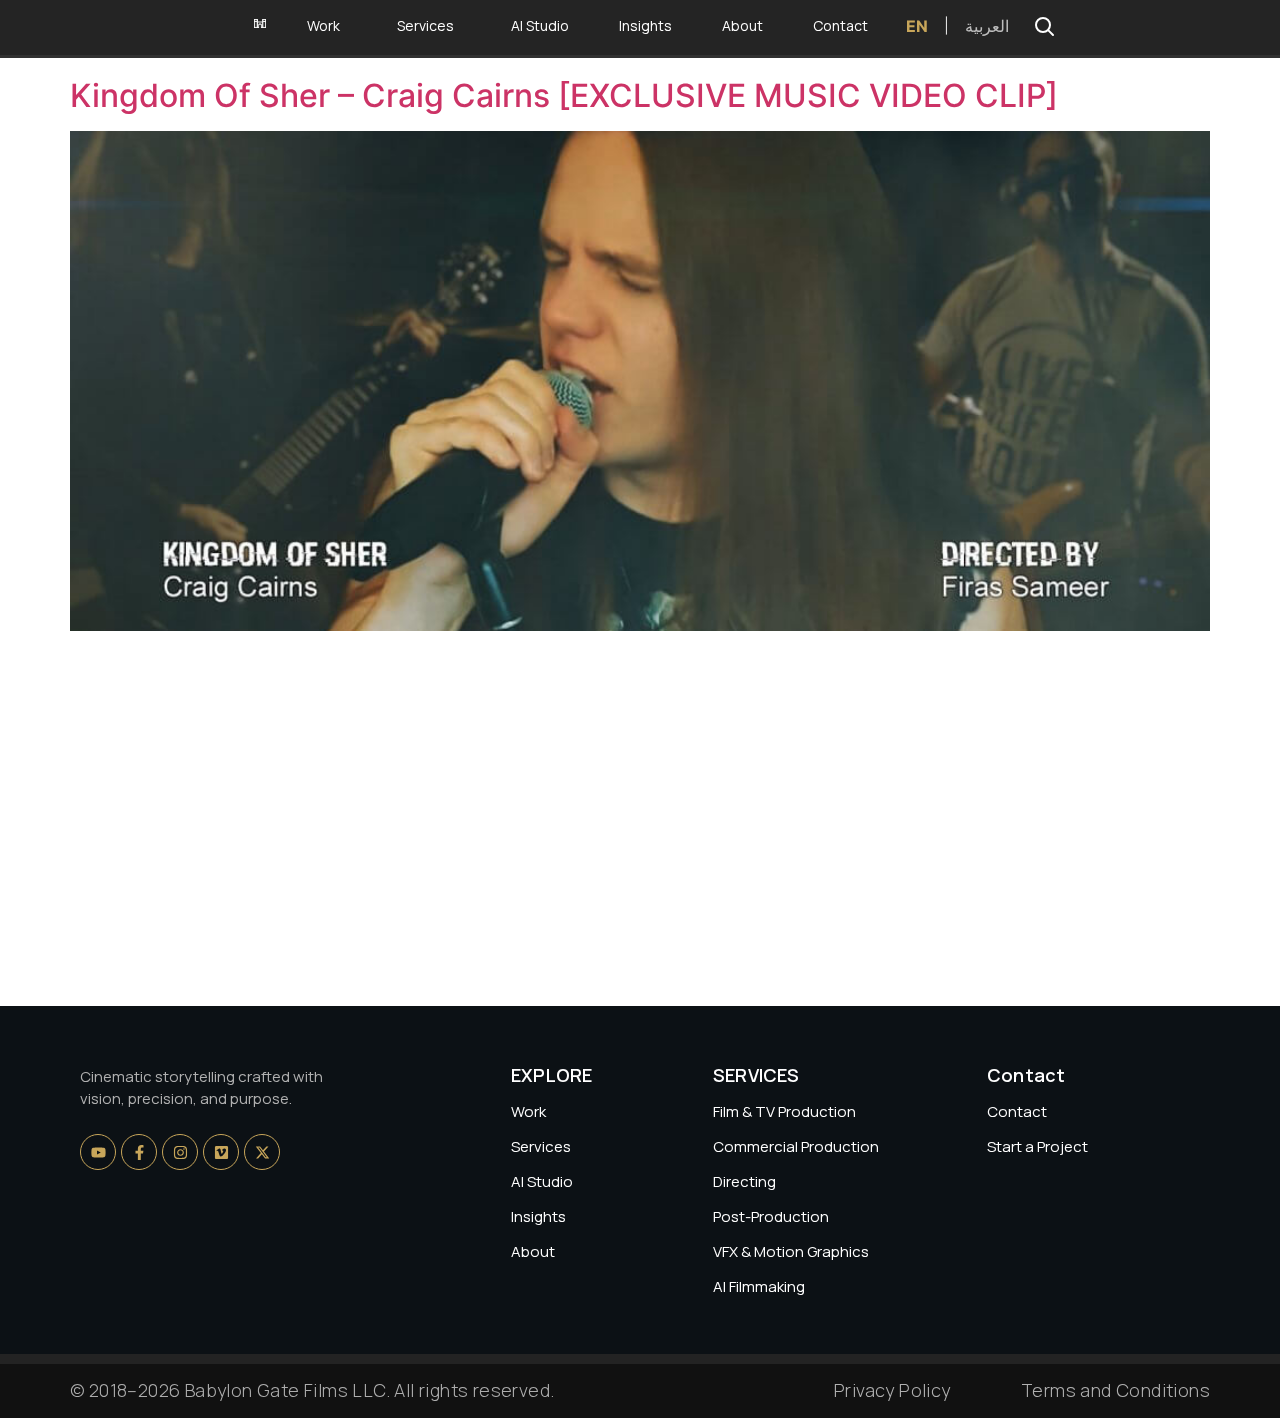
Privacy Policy (892, 1390)
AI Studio (542, 1181)
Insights (538, 1216)
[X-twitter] (262, 1152)
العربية (987, 26)
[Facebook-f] (139, 1152)
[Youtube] (98, 1152)
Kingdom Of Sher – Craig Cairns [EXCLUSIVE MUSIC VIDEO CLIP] (564, 95)
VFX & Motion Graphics (791, 1251)
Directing (744, 1181)
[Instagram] (180, 1152)
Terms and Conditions (1115, 1390)
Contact (1017, 1111)
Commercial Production (796, 1146)
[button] (1044, 26)
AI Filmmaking (759, 1286)
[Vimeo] (221, 1152)
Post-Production (771, 1216)
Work (528, 1111)
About (533, 1251)
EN (917, 26)
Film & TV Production (784, 1111)
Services (541, 1146)
